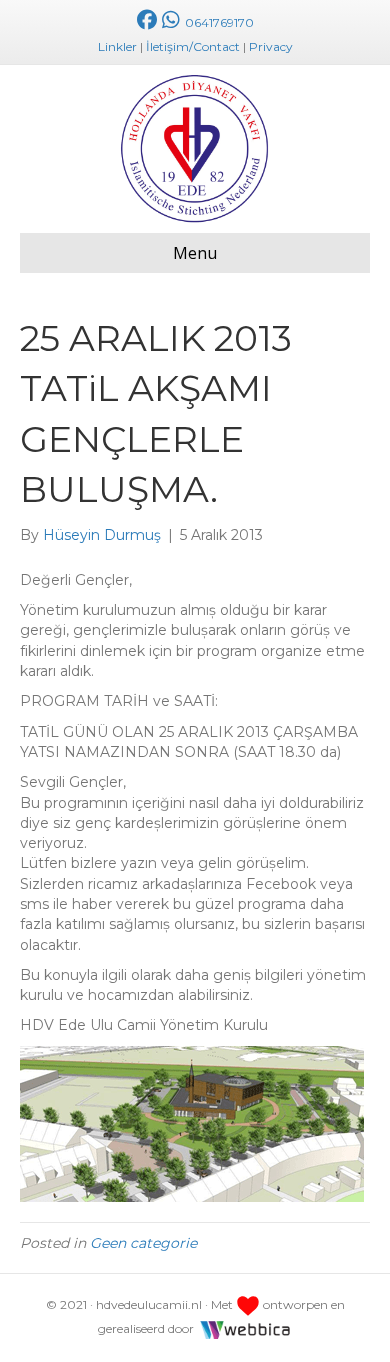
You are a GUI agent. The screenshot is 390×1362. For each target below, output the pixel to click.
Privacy (271, 46)
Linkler (117, 46)
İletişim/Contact (193, 46)
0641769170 (218, 22)
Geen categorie (143, 1243)
